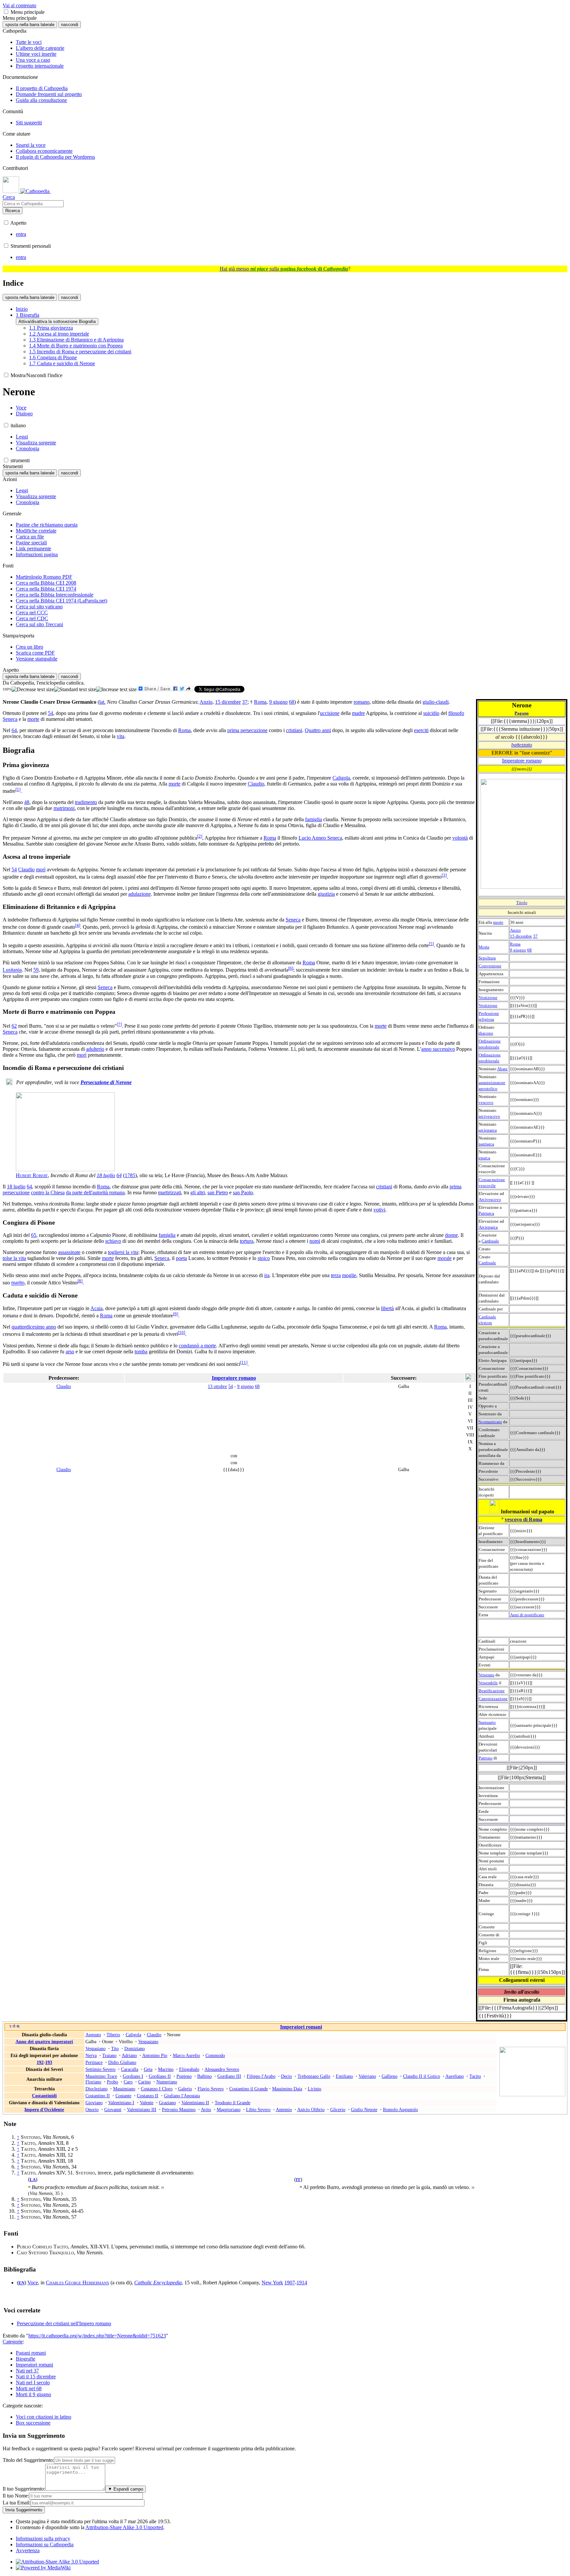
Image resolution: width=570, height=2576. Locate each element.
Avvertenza (28, 2550)
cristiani (294, 730)
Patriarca (486, 1213)
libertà (387, 1308)
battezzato (522, 745)
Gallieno (390, 2076)
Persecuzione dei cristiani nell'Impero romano (64, 2323)
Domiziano (135, 2048)
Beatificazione (492, 1691)
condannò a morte (197, 1346)
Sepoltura (487, 958)
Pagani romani (31, 2353)
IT (298, 2180)
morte (498, 922)
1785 (130, 1175)
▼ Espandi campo (126, 2489)
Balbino (205, 2076)
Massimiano (124, 2089)
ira (267, 1275)
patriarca (486, 1144)
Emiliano (344, 2076)
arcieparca (488, 1130)
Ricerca (13, 211)
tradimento (86, 802)
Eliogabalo (189, 2069)
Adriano (129, 2055)
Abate (502, 1069)
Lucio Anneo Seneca (320, 838)
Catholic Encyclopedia (158, 2283)
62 (14, 1026)
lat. (102, 702)
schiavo (113, 1241)
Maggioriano (229, 2109)
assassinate (69, 1252)
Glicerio (338, 2109)
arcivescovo (489, 1116)
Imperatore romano (522, 761)
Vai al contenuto (19, 5)
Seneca (10, 719)
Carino (144, 2082)
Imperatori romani (301, 2027)
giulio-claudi (436, 702)
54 (50, 713)
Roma (515, 944)
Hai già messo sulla (284, 269)
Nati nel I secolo (33, 2383)
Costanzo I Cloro (157, 2089)
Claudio (256, 784)
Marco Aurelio (186, 2055)
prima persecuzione (247, 730)
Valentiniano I (121, 2103)
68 (529, 950)
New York (272, 2283)
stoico (264, 1258)
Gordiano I (133, 2076)
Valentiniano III (142, 2109)
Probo (112, 2082)
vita (121, 736)
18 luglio (106, 1175)
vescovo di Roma (523, 1519)
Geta (148, 2069)
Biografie (26, 2359)
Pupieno (184, 2076)
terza (336, 1275)
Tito (115, 2048)
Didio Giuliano (122, 2062)
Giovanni (113, 2109)
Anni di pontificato (527, 1615)
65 (34, 1235)
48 (27, 802)
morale (444, 1258)
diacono (486, 1033)
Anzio (515, 930)
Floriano (93, 2082)
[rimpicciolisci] (33, 690)
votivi (379, 1210)
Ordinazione (490, 1041)
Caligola (341, 778)
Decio (286, 2076)
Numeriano (167, 2082)
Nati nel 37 (27, 2371)
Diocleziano (96, 2089)
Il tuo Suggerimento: (24, 2489)
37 (535, 936)
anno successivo (438, 1049)
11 (244, 1362)
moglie (349, 1275)
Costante (123, 2096)
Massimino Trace (101, 2076)
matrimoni (64, 808)
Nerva (91, 2055)
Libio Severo (258, 2109)
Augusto (93, 2035)
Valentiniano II (195, 2103)
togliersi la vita (123, 1252)
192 (40, 2062)
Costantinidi (44, 2096)
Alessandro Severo (222, 2069)
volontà (460, 838)
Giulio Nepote (364, 2109)
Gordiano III (229, 2076)
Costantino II (98, 2096)
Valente (147, 2103)
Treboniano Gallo (314, 2076)
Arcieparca (488, 1227)
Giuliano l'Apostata (182, 2096)
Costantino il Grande (249, 2089)
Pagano (522, 713)
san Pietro (218, 1192)
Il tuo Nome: (16, 2496)
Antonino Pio (155, 2055)
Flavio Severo (211, 2089)
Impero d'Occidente (44, 2109)
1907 (290, 2283)
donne (451, 1235)
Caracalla (130, 2069)
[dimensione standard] (75, 690)
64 (14, 730)
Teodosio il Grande (233, 2103)
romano (362, 702)
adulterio (95, 1049)
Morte (484, 947)
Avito (206, 2109)
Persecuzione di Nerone (106, 1082)
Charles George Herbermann (78, 2283)
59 (36, 970)
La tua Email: (17, 2503)
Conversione (490, 966)
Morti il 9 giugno (33, 2394)
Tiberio (113, 2035)
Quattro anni (318, 730)
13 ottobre (217, 1386)
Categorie (13, 2342)
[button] (6, 12)
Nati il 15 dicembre (36, 2377)
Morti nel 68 (29, 2388)
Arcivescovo (490, 1199)
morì (41, 869)
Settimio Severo (100, 2069)
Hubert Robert (32, 1175)
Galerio (185, 2089)
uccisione (330, 713)
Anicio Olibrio (311, 2109)
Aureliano (455, 2076)
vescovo (486, 1102)
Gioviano (94, 2103)
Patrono (486, 1758)
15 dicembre (521, 936)
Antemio (284, 2109)
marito (18, 1283)
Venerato (487, 1675)
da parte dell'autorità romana (95, 1192)
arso (70, 1352)
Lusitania (12, 970)
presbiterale (489, 1047)
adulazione (140, 894)
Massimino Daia (287, 2089)
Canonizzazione (493, 1699)
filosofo (456, 713)
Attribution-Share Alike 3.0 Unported (124, 2527)
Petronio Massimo (179, 2109)
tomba (141, 1352)
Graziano (167, 2103)
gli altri (198, 1192)
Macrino (166, 2069)
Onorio (92, 2109)
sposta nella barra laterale (30, 25)
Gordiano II (160, 2076)
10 (181, 1332)
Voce (33, 2283)
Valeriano (367, 2076)
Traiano (109, 2055)
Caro (128, 2082)
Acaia (96, 1308)
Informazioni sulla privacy (43, 2539)
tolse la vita (14, 1258)
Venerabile (488, 1683)
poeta (181, 1258)
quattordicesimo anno (34, 1327)
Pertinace (94, 2062)
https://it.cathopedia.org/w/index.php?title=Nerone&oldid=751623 (97, 2336)
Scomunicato (490, 1422)
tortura (247, 1241)
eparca (484, 1158)
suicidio (431, 713)
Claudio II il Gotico (422, 2076)
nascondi (70, 25)
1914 (302, 2283)
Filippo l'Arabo (261, 2076)
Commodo (215, 2055)
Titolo (522, 902)
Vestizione (488, 998)
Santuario (487, 1722)
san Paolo (243, 1192)
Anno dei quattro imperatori (44, 2042)
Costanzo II (148, 2096)
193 (49, 2062)
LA (33, 2180)
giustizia (326, 894)
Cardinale (490, 1241)
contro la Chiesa (48, 1192)
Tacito (475, 2076)
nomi (315, 1241)
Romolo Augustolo (400, 2109)
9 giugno (518, 950)
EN (21, 2283)
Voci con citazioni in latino (44, 2417)
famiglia (314, 819)
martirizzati (170, 1192)
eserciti (421, 730)
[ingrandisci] (116, 690)
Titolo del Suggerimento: (28, 2460)
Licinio (315, 2089)
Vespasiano (148, 2042)
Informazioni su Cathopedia (45, 2544)
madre (358, 713)
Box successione (33, 2423)
